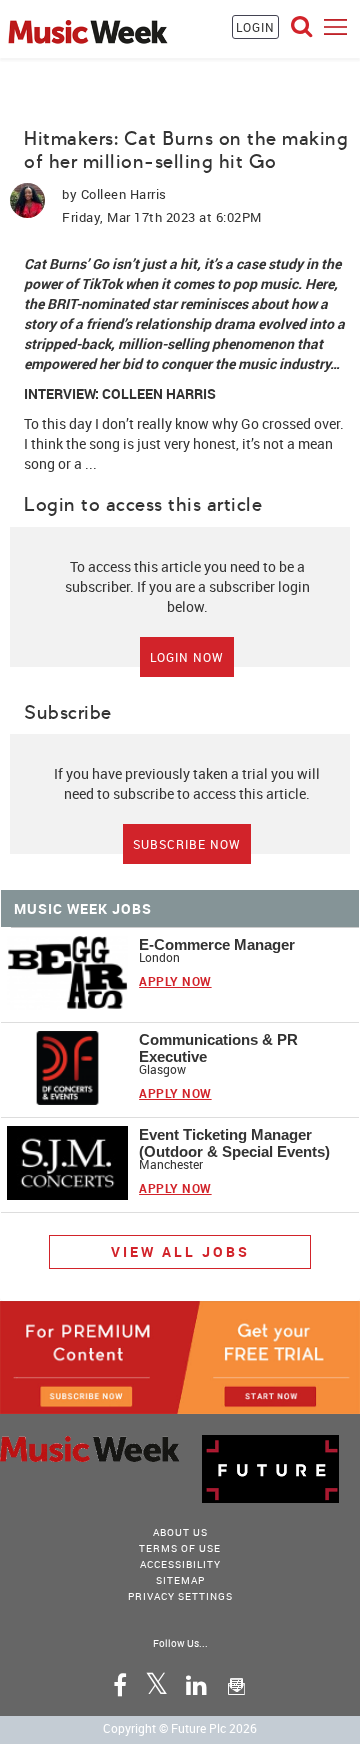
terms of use (180, 1548)
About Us (180, 1532)
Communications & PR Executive (218, 1048)
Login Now (187, 657)
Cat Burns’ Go (66, 263)
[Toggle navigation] (335, 26)
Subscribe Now (187, 844)
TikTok (101, 283)
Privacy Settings (180, 1596)
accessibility (180, 1564)
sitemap (180, 1580)
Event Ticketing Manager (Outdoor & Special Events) (234, 1143)
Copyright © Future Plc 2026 (180, 1728)
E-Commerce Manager (217, 944)
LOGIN (255, 27)
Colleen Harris (124, 194)
